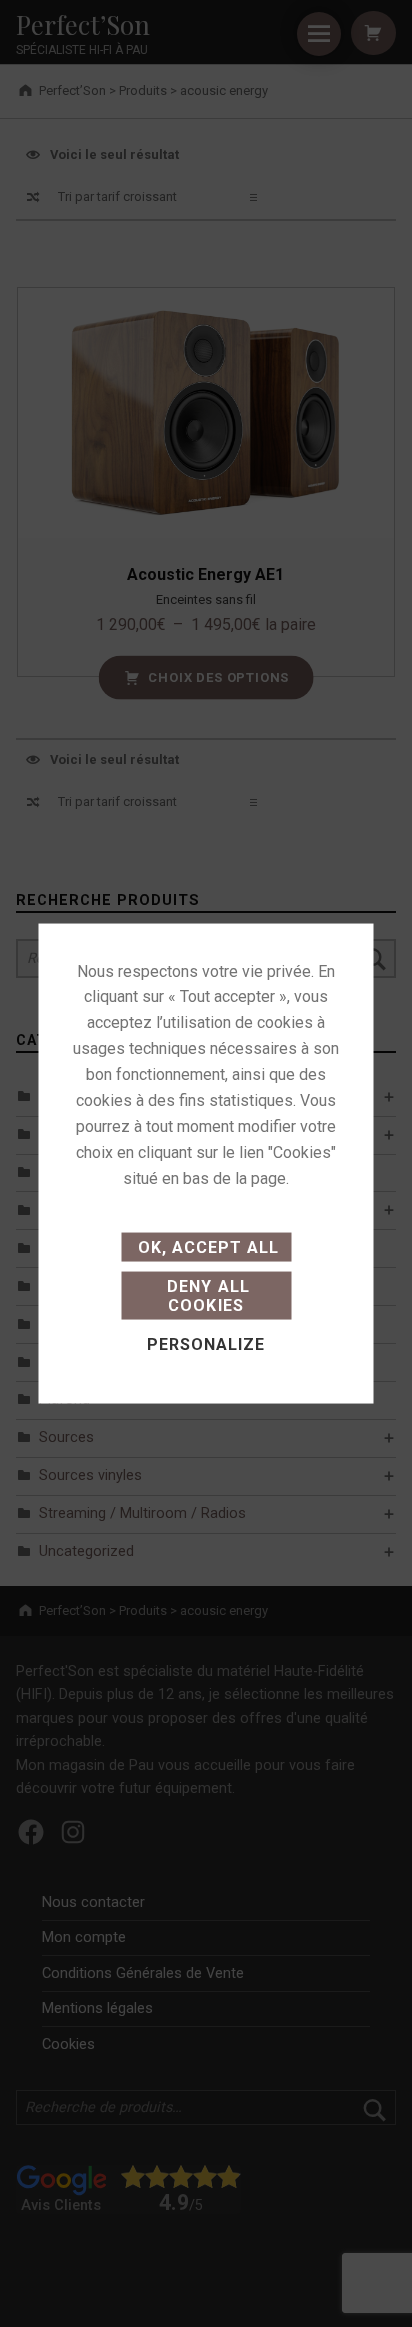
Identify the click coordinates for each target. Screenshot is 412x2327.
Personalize (206, 1344)
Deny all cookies (205, 1295)
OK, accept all (206, 1246)
